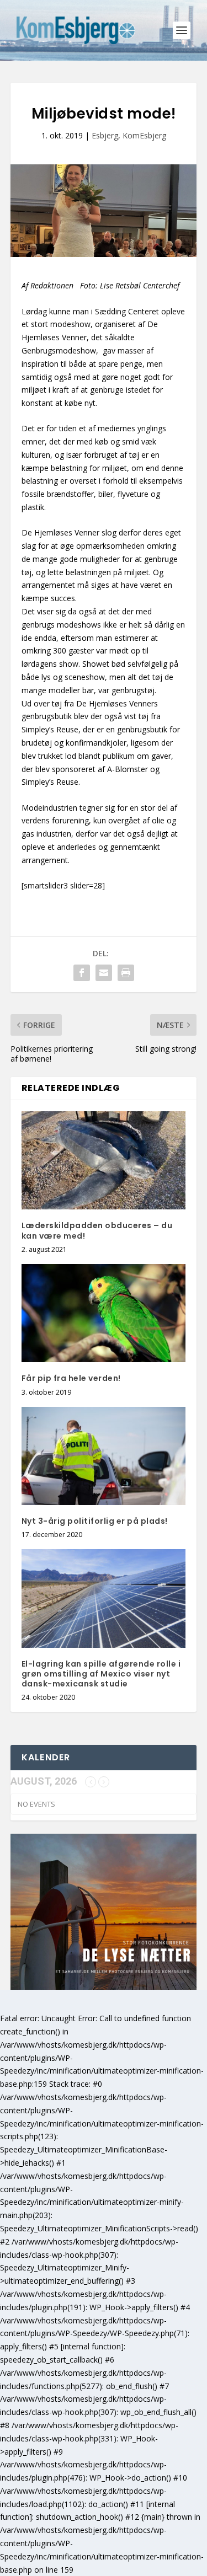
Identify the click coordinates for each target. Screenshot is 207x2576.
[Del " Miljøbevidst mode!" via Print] (126, 973)
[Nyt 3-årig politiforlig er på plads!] (104, 1456)
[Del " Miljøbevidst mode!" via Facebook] (82, 973)
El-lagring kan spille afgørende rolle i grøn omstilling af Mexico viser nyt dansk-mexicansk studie (101, 1674)
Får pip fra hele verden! (71, 1378)
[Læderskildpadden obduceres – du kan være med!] (104, 1161)
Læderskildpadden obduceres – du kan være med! (97, 1230)
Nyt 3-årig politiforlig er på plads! (95, 1521)
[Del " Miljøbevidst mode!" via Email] (104, 973)
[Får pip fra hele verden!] (104, 1313)
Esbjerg (105, 135)
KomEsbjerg (144, 135)
